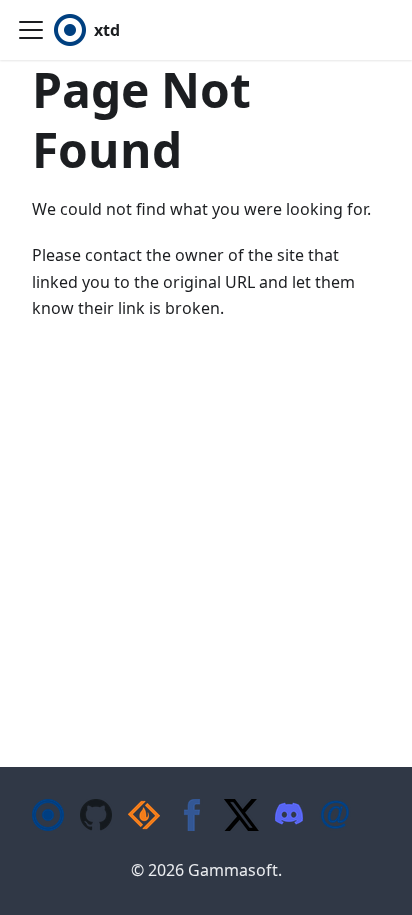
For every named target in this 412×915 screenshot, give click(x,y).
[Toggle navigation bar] (31, 30)
